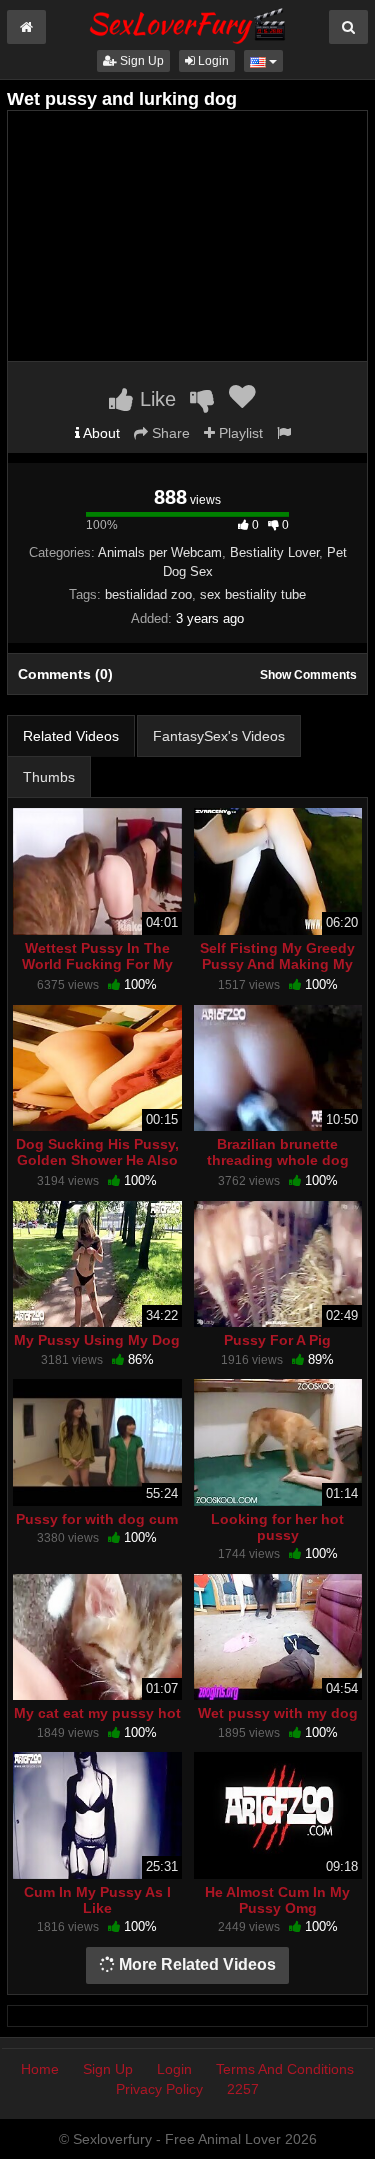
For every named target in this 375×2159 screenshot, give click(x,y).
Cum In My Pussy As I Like (97, 1900)
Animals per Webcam (160, 552)
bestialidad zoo (148, 594)
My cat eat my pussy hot (97, 1713)
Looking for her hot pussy (277, 1527)
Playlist (239, 433)
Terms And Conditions (285, 2069)
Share (169, 433)
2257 (243, 2089)
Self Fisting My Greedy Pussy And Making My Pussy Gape (277, 964)
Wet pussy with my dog (278, 1713)
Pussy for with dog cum (97, 1519)
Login (212, 61)
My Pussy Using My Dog (97, 1340)
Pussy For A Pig (277, 1340)
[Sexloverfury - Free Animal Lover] (188, 23)
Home (40, 2069)
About (100, 433)
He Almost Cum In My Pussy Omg (277, 1900)
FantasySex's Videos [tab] (219, 736)
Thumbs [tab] (49, 777)
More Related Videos (195, 1964)
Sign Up (140, 61)
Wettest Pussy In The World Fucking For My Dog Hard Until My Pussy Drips (97, 972)
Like (155, 399)
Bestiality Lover (274, 552)
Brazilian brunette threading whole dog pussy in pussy (278, 1160)
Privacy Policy (159, 2089)
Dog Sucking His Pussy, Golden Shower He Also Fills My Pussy (97, 1160)
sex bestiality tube (253, 594)
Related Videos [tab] (71, 736)
